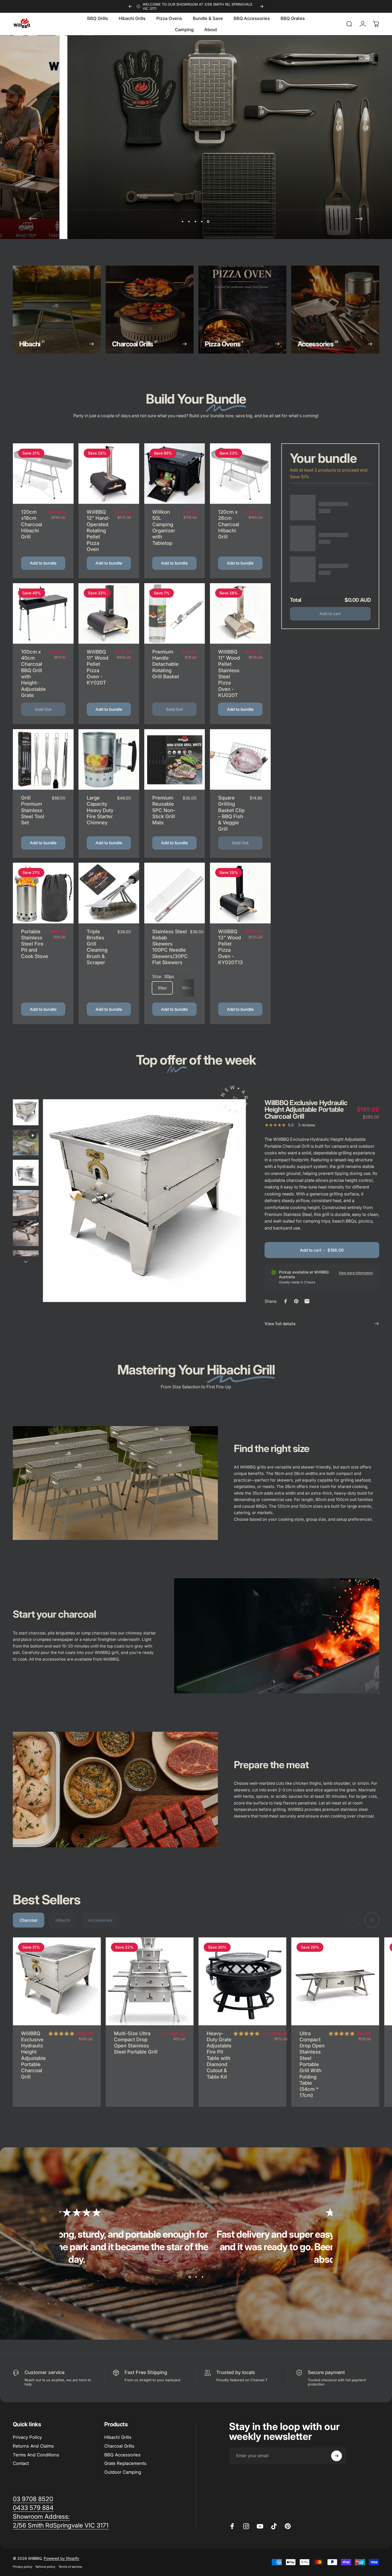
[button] (61, 2034)
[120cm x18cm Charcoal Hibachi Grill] (43, 474)
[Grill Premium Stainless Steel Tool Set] (43, 760)
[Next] (262, 6)
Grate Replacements (125, 2463)
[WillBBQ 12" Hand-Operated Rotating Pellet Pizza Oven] (109, 474)
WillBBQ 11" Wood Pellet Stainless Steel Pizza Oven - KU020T (229, 673)
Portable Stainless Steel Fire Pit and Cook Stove (35, 944)
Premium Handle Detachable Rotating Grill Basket (166, 664)
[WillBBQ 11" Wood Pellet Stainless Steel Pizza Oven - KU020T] (240, 614)
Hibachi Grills (118, 2437)
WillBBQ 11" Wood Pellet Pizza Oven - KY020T (97, 667)
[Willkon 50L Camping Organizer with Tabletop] (175, 474)
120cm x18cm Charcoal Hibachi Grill (32, 524)
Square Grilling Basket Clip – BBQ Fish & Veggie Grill (231, 813)
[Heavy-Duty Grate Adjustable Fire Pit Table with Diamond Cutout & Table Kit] (242, 1981)
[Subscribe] (337, 2456)
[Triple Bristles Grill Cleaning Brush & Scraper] (109, 893)
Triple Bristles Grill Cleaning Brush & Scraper (97, 947)
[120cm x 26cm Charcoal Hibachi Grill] (240, 474)
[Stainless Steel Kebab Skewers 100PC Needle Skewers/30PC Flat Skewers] (175, 893)
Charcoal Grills (119, 2446)
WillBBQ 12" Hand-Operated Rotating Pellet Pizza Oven (98, 530)
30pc (162, 988)
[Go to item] (26, 1112)
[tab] (29, 1920)
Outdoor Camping (123, 2472)
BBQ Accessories (122, 2455)
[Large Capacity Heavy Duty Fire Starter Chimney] (109, 760)
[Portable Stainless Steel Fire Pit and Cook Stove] (43, 893)
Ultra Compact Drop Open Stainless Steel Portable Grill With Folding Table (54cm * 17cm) (312, 2064)
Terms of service (70, 2567)
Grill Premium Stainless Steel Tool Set (33, 810)
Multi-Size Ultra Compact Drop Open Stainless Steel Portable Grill (136, 2043)
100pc (187, 988)
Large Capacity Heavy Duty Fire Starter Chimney (100, 810)
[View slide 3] (202, 2277)
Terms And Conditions (36, 2455)
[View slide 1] (190, 2277)
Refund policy (45, 2567)
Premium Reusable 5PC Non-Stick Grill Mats (164, 810)
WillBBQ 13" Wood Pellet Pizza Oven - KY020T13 (231, 947)
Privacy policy (23, 2567)
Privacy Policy (27, 2437)
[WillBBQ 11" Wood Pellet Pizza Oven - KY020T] (109, 614)
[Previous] (130, 6)
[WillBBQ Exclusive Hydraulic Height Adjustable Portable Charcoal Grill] (57, 1981)
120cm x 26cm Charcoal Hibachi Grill (229, 524)
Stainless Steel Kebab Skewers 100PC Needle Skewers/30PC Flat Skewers (170, 947)
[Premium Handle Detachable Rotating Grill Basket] (175, 614)
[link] (41, 2517)
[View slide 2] (196, 2277)
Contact (21, 2463)
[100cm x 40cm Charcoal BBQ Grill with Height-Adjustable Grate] (43, 614)
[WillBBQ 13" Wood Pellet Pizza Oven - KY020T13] (240, 893)
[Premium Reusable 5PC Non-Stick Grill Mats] (175, 760)
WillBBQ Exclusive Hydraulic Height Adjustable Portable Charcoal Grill (33, 2055)
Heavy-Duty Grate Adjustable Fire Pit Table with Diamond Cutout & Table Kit (219, 2055)
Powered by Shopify (61, 2558)
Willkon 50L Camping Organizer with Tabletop (164, 527)
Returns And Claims (33, 2446)
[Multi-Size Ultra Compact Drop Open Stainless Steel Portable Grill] (150, 1981)
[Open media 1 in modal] (144, 1201)
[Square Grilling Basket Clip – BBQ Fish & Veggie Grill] (240, 760)
